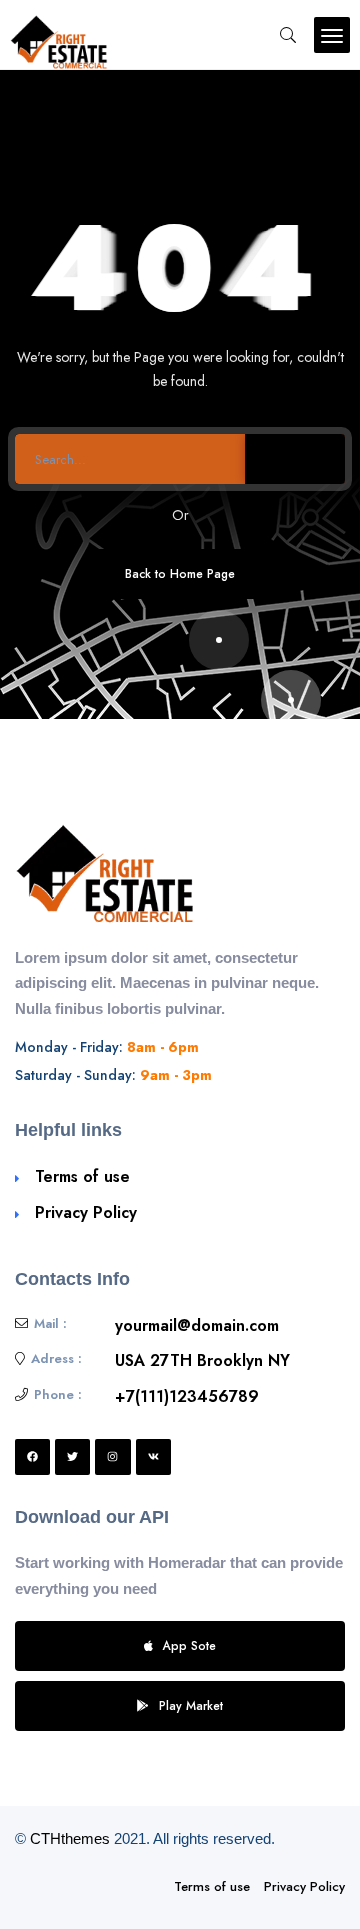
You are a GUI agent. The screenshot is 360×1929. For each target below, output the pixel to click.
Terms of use (82, 1176)
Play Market (191, 1705)
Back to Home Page (180, 573)
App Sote (189, 1645)
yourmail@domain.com (197, 1325)
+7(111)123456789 (187, 1396)
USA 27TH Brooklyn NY (202, 1360)
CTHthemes (70, 1838)
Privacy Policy (86, 1212)
